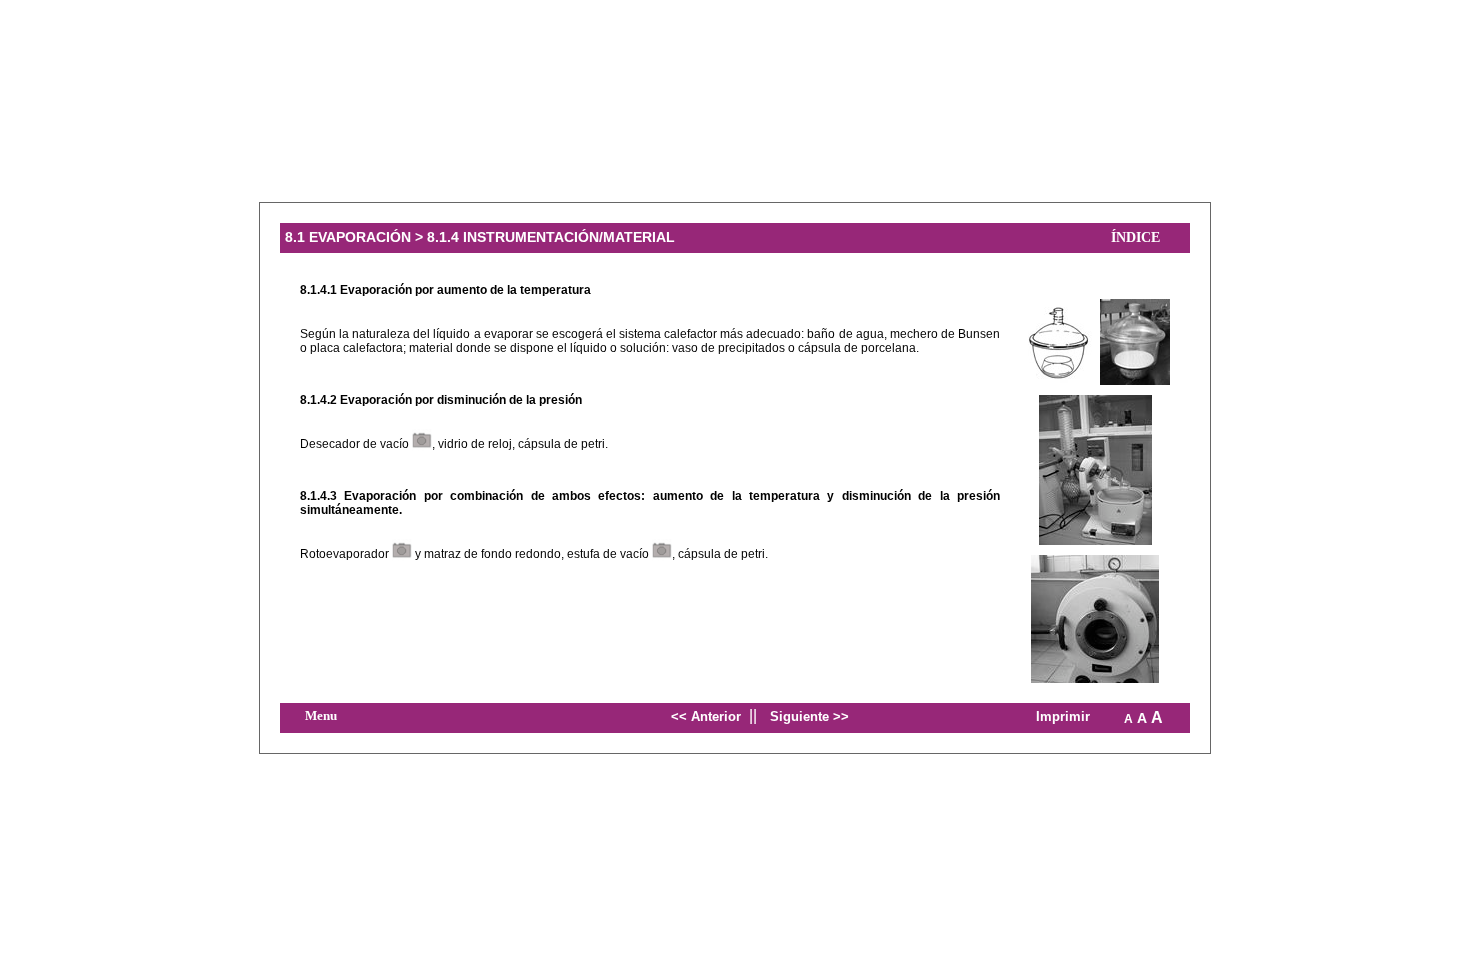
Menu (321, 715)
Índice (1135, 237)
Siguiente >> (809, 716)
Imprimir (1063, 716)
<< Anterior (706, 716)
